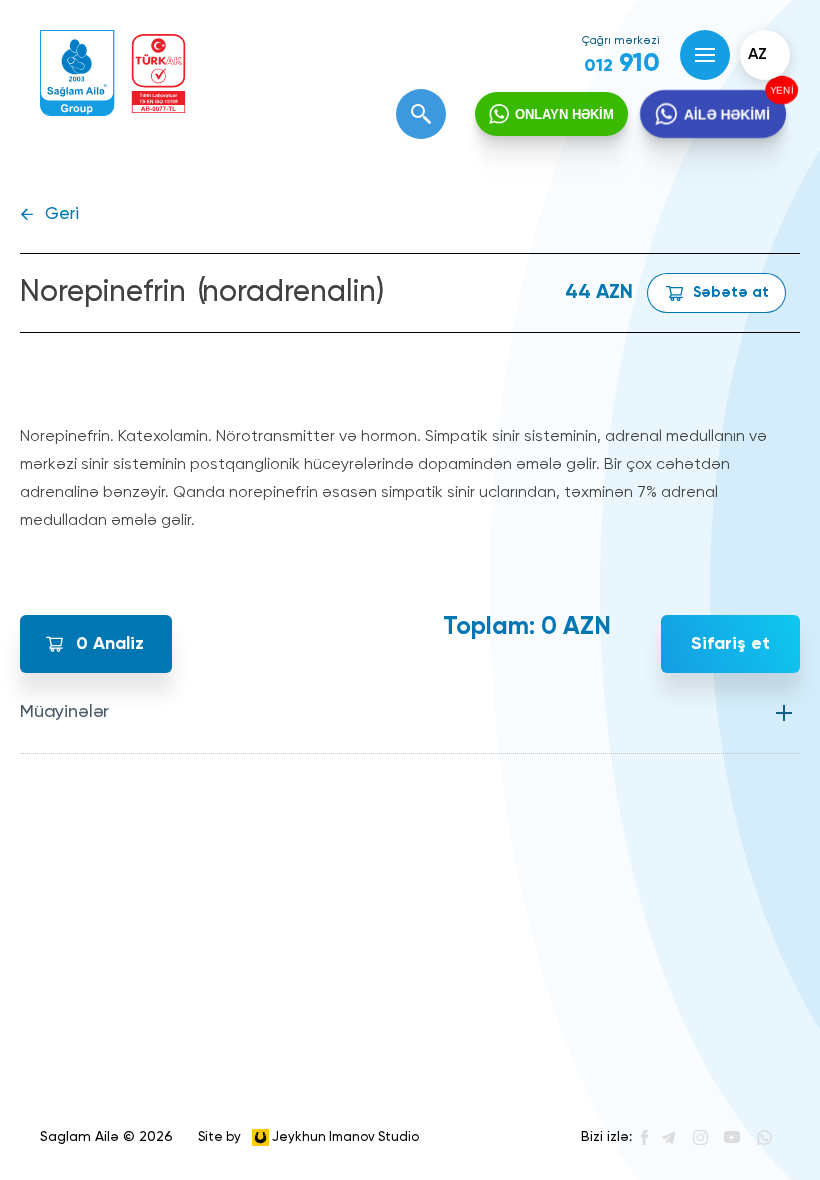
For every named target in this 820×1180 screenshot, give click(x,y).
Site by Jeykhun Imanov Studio (308, 1136)
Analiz (110, 644)
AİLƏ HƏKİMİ (727, 114)
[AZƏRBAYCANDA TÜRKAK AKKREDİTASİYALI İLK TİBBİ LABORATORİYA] (158, 73)
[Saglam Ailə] (77, 73)
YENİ (778, 91)
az (757, 55)
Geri (62, 214)
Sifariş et (730, 644)
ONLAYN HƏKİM (564, 114)
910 (622, 64)
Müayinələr (64, 712)
